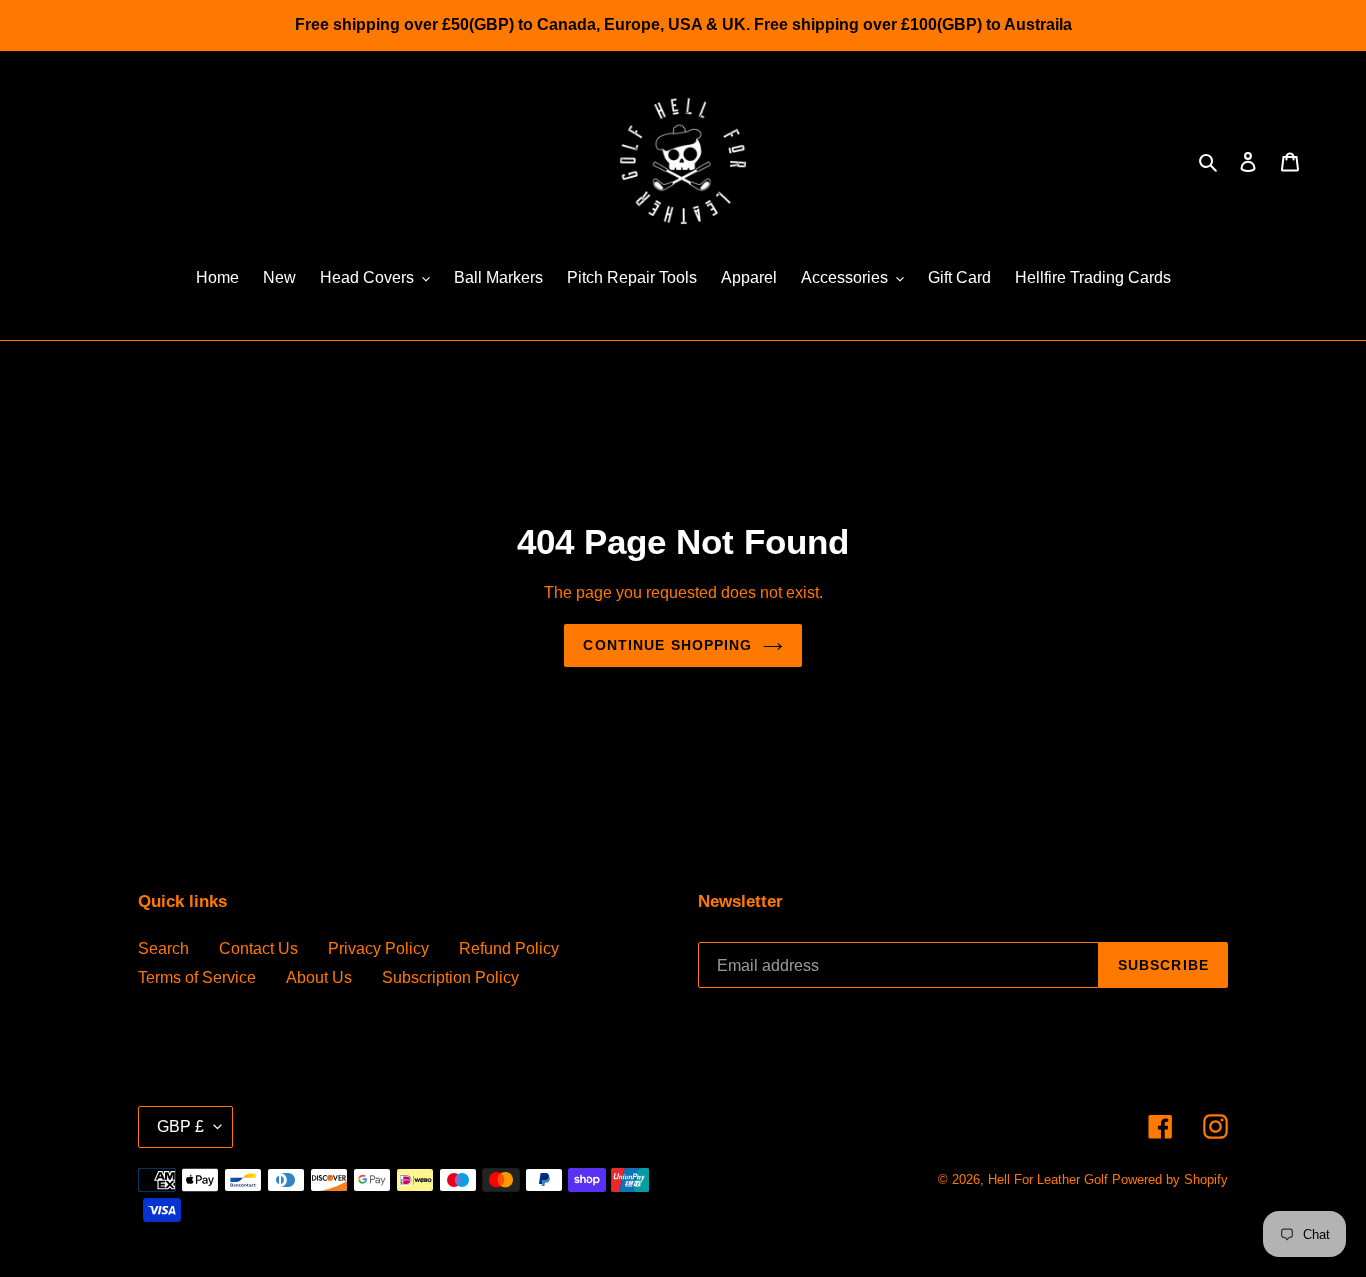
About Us (319, 977)
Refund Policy (509, 948)
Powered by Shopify (1170, 1179)
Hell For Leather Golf (1048, 1179)
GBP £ (180, 1126)
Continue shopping (667, 645)
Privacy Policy (378, 948)
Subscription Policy (450, 977)
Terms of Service (197, 977)
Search (163, 948)
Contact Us (258, 948)
